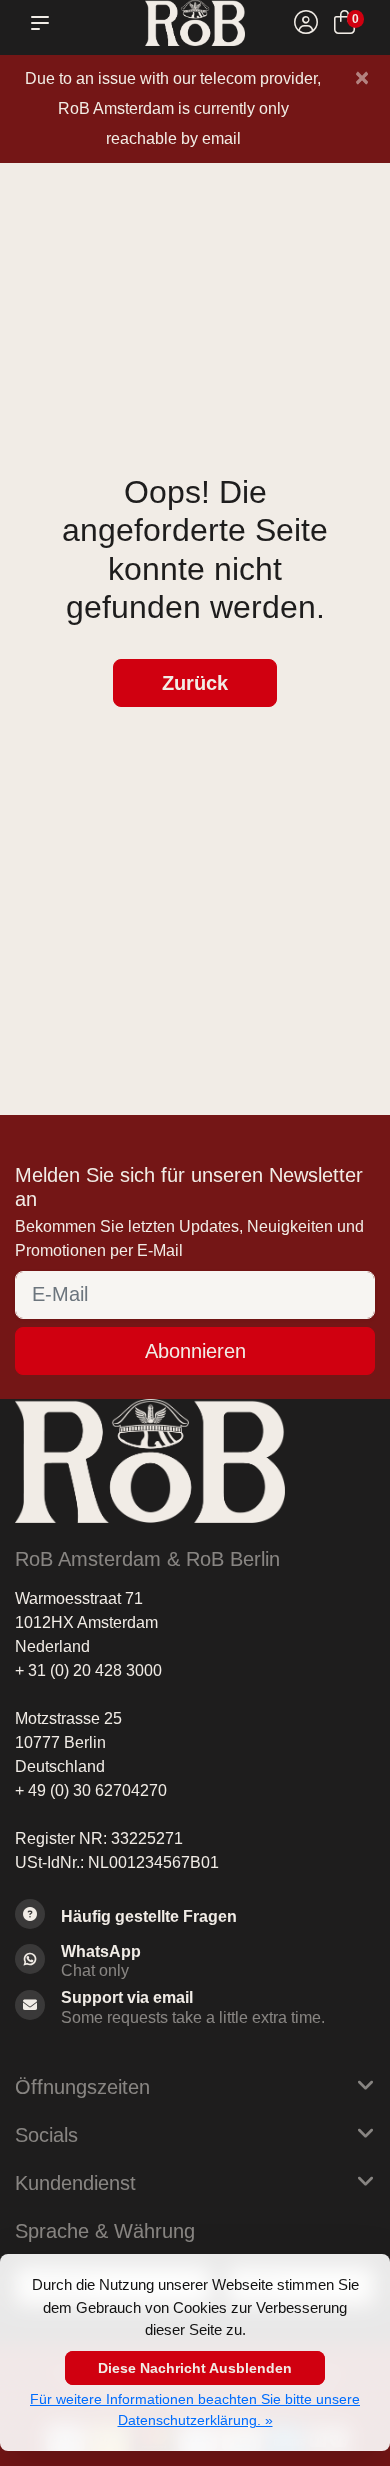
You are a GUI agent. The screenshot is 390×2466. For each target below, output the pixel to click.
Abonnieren (195, 1351)
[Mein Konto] (306, 25)
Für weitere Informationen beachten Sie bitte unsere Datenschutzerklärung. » (195, 2409)
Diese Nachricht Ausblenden (195, 2368)
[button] (44, 23)
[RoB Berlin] (195, 23)
